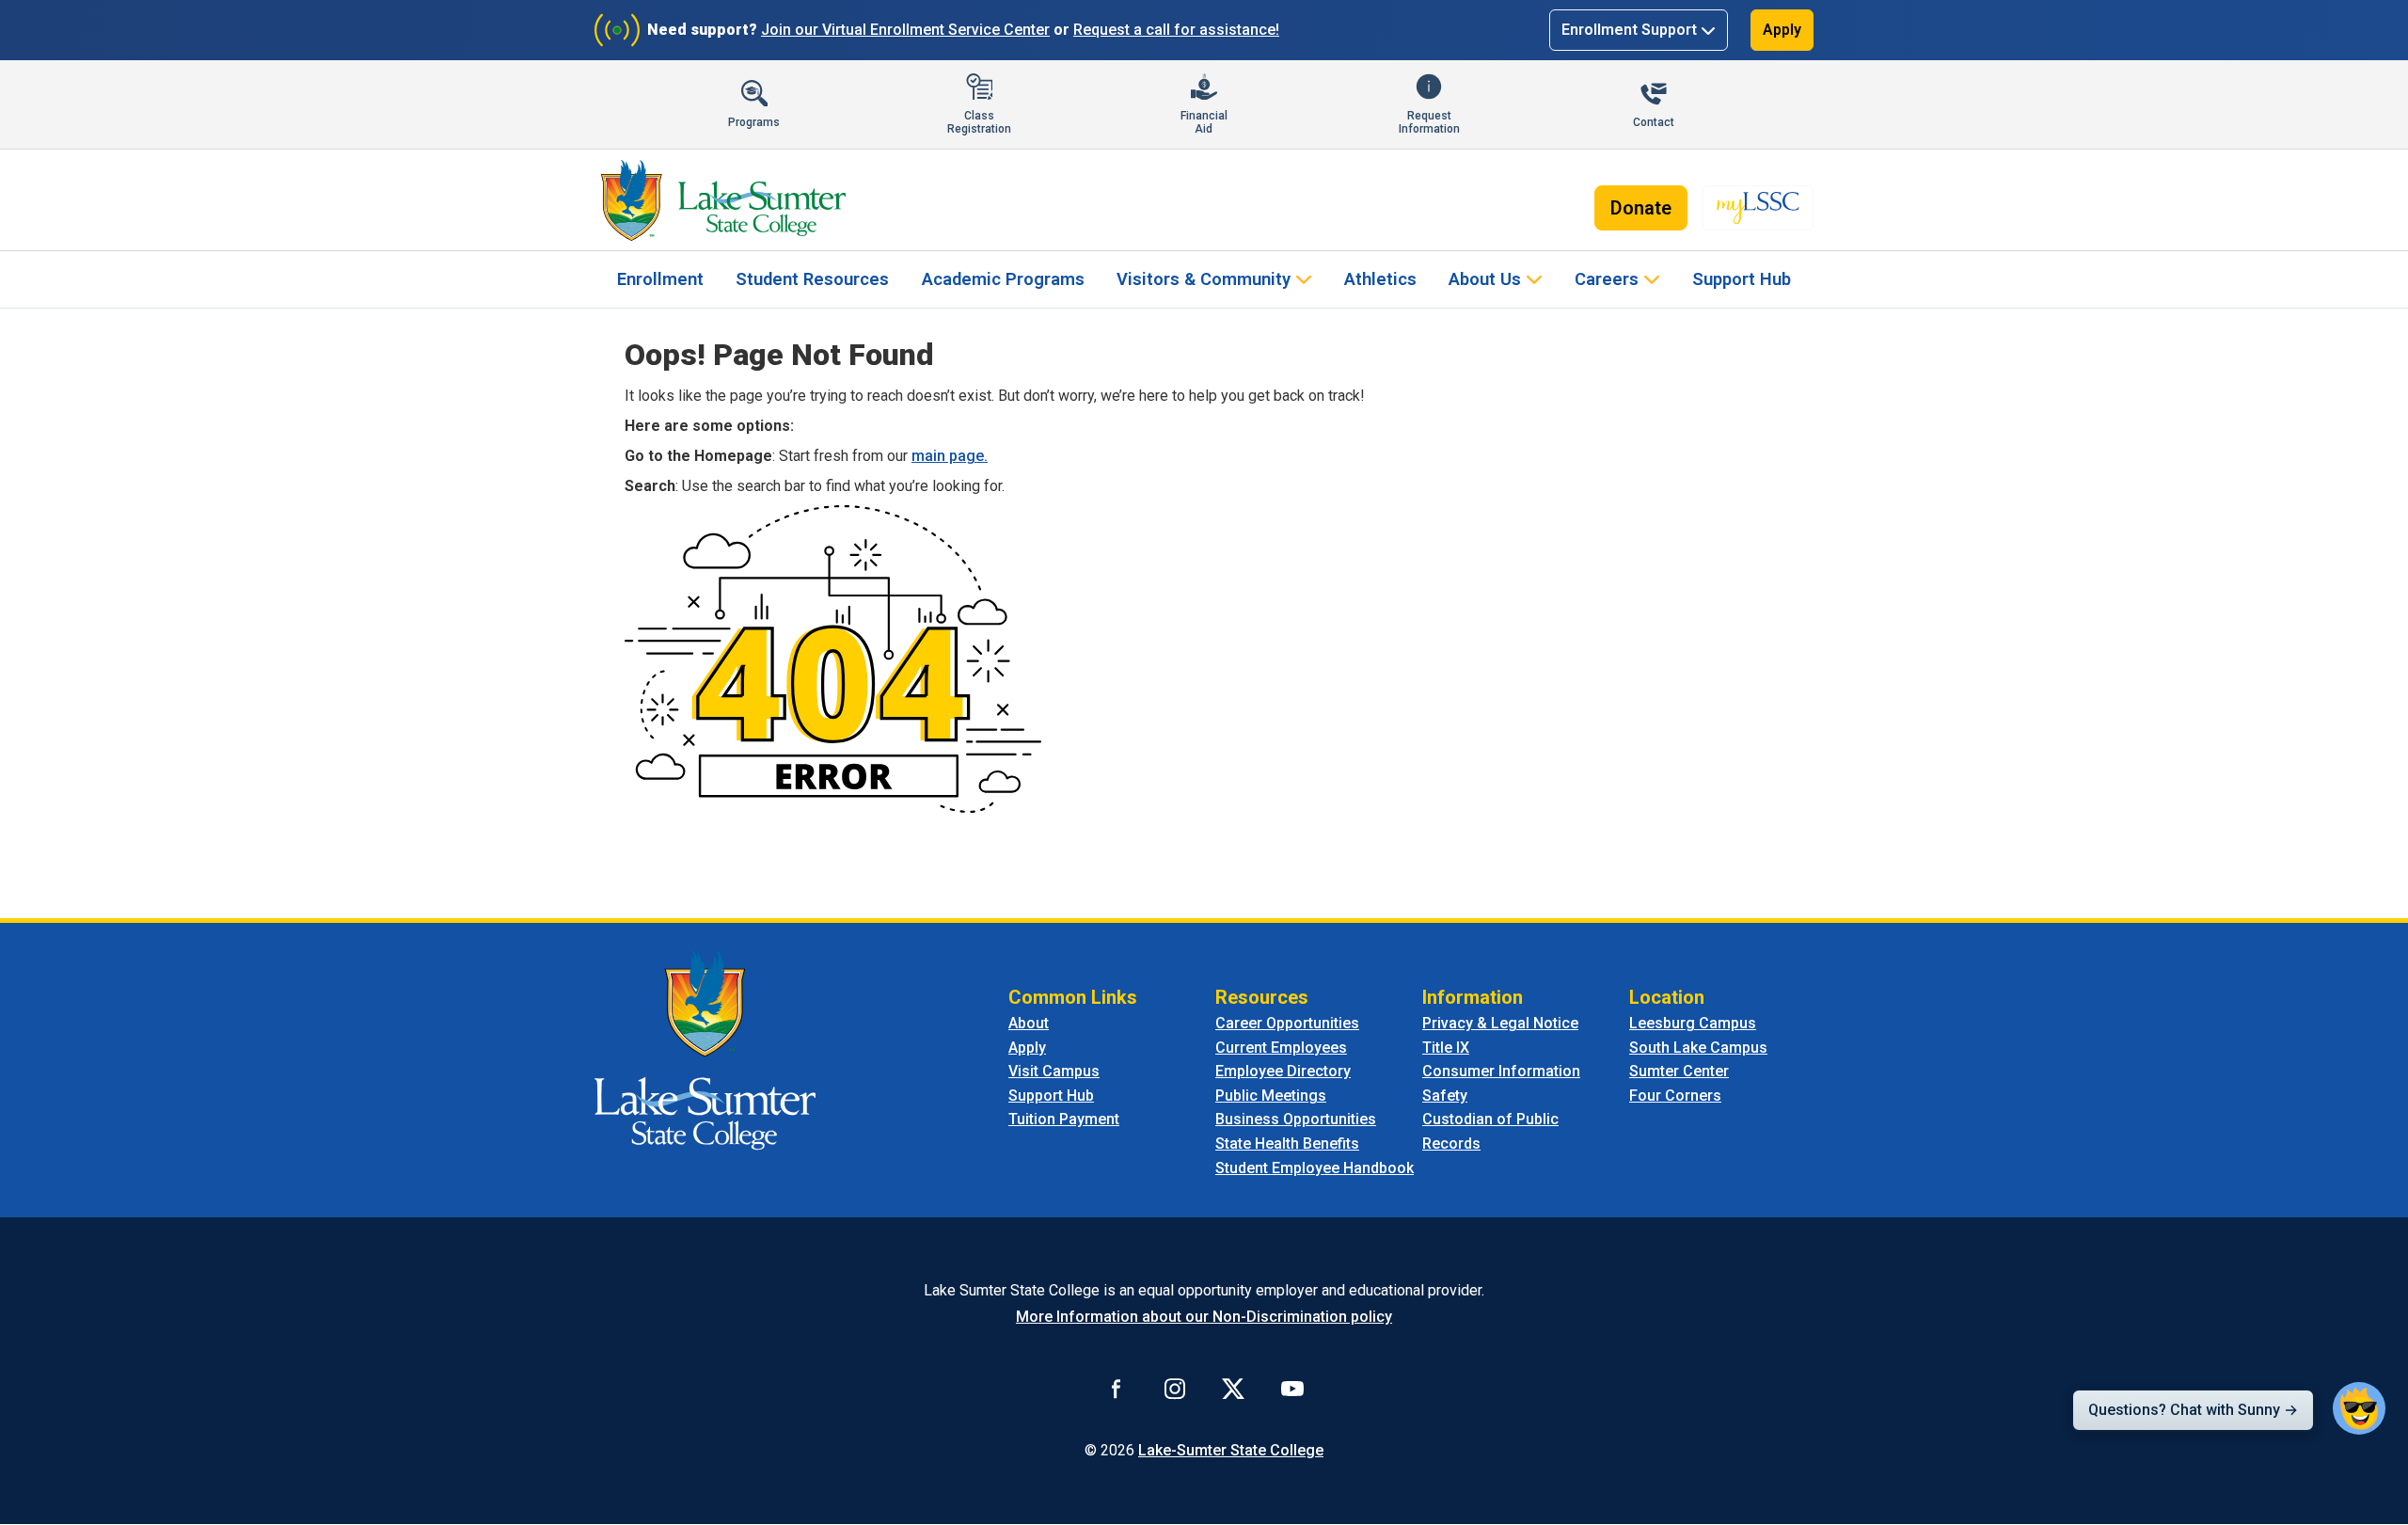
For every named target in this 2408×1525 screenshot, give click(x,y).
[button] (2359, 1408)
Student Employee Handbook (1315, 1168)
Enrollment (660, 279)
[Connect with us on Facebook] (1117, 1388)
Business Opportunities (1296, 1119)
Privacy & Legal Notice (1500, 1023)
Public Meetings (1271, 1096)
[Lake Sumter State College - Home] (705, 1048)
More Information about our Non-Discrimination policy (1204, 1317)
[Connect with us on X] (1233, 1388)
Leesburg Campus (1693, 1023)
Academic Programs (1003, 279)
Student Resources (812, 279)
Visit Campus (1054, 1071)
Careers (1607, 279)
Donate (1641, 208)
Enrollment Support (1629, 30)
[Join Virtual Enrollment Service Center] (617, 30)
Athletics (1380, 279)
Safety (1445, 1096)
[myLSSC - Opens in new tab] (1758, 208)
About (1029, 1023)
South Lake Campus (1698, 1048)
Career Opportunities (1287, 1023)
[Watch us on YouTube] (1292, 1388)
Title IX (1446, 1048)
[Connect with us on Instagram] (1175, 1388)
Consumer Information (1501, 1071)
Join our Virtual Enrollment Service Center (905, 30)
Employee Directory (1283, 1071)
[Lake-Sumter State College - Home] (723, 200)
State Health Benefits (1287, 1144)
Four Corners (1675, 1096)
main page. (950, 456)
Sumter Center (1679, 1071)
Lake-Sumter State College (1231, 1450)
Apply (1782, 30)
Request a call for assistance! (1176, 30)
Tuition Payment (1064, 1119)
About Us (1485, 279)
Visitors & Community (1204, 279)
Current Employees (1281, 1048)
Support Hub (1742, 279)
